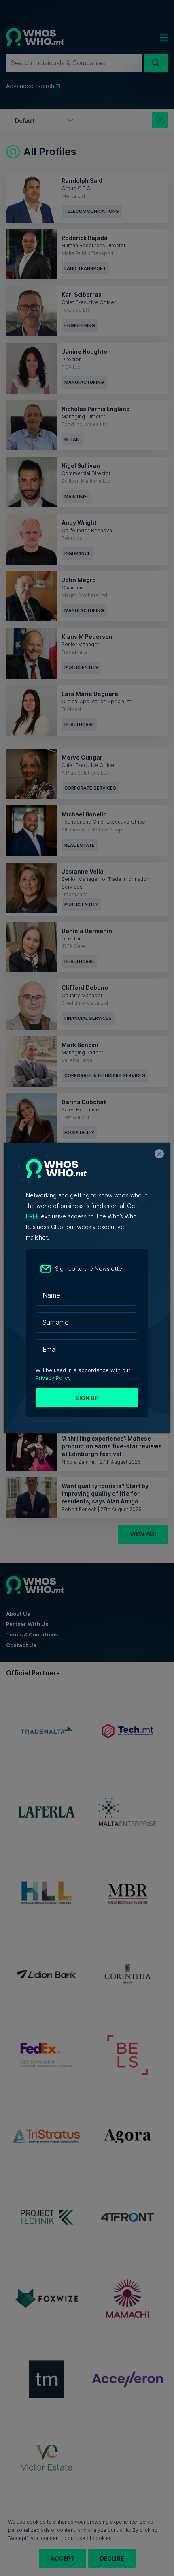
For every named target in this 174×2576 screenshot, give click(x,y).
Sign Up (87, 1398)
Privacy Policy (53, 1378)
